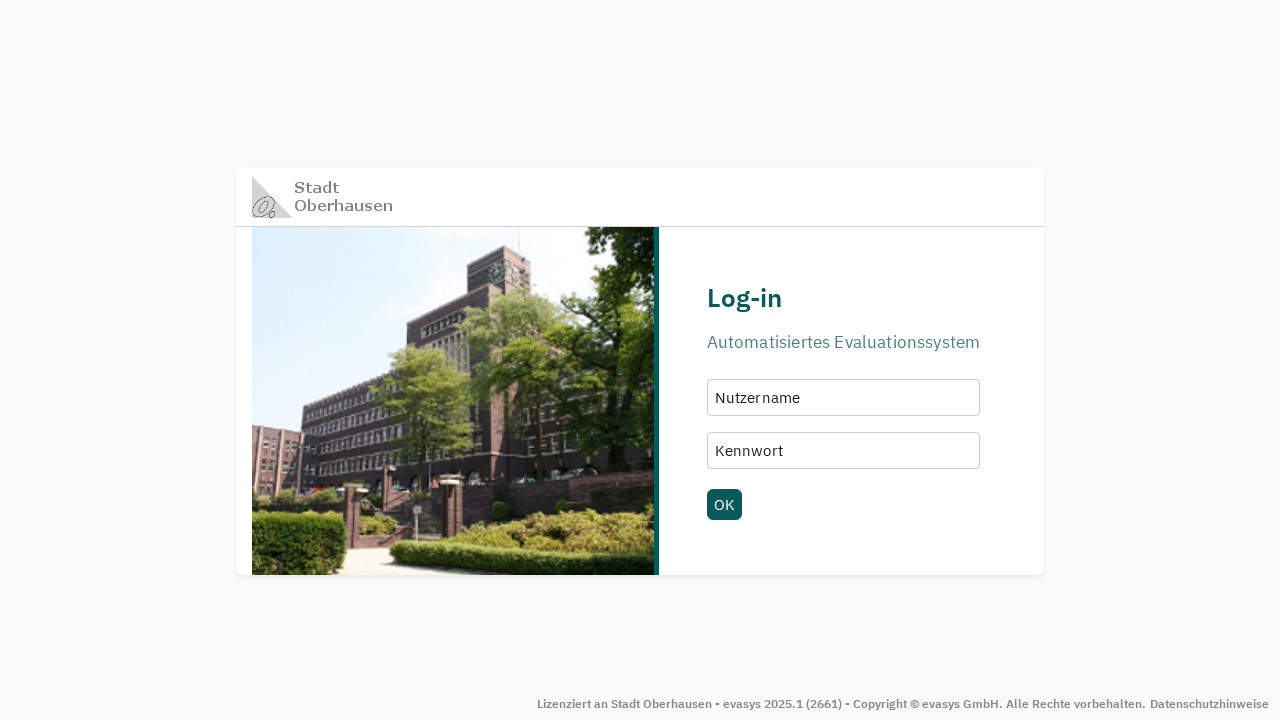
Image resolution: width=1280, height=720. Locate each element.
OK (724, 504)
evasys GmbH (960, 703)
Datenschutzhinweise (1209, 703)
